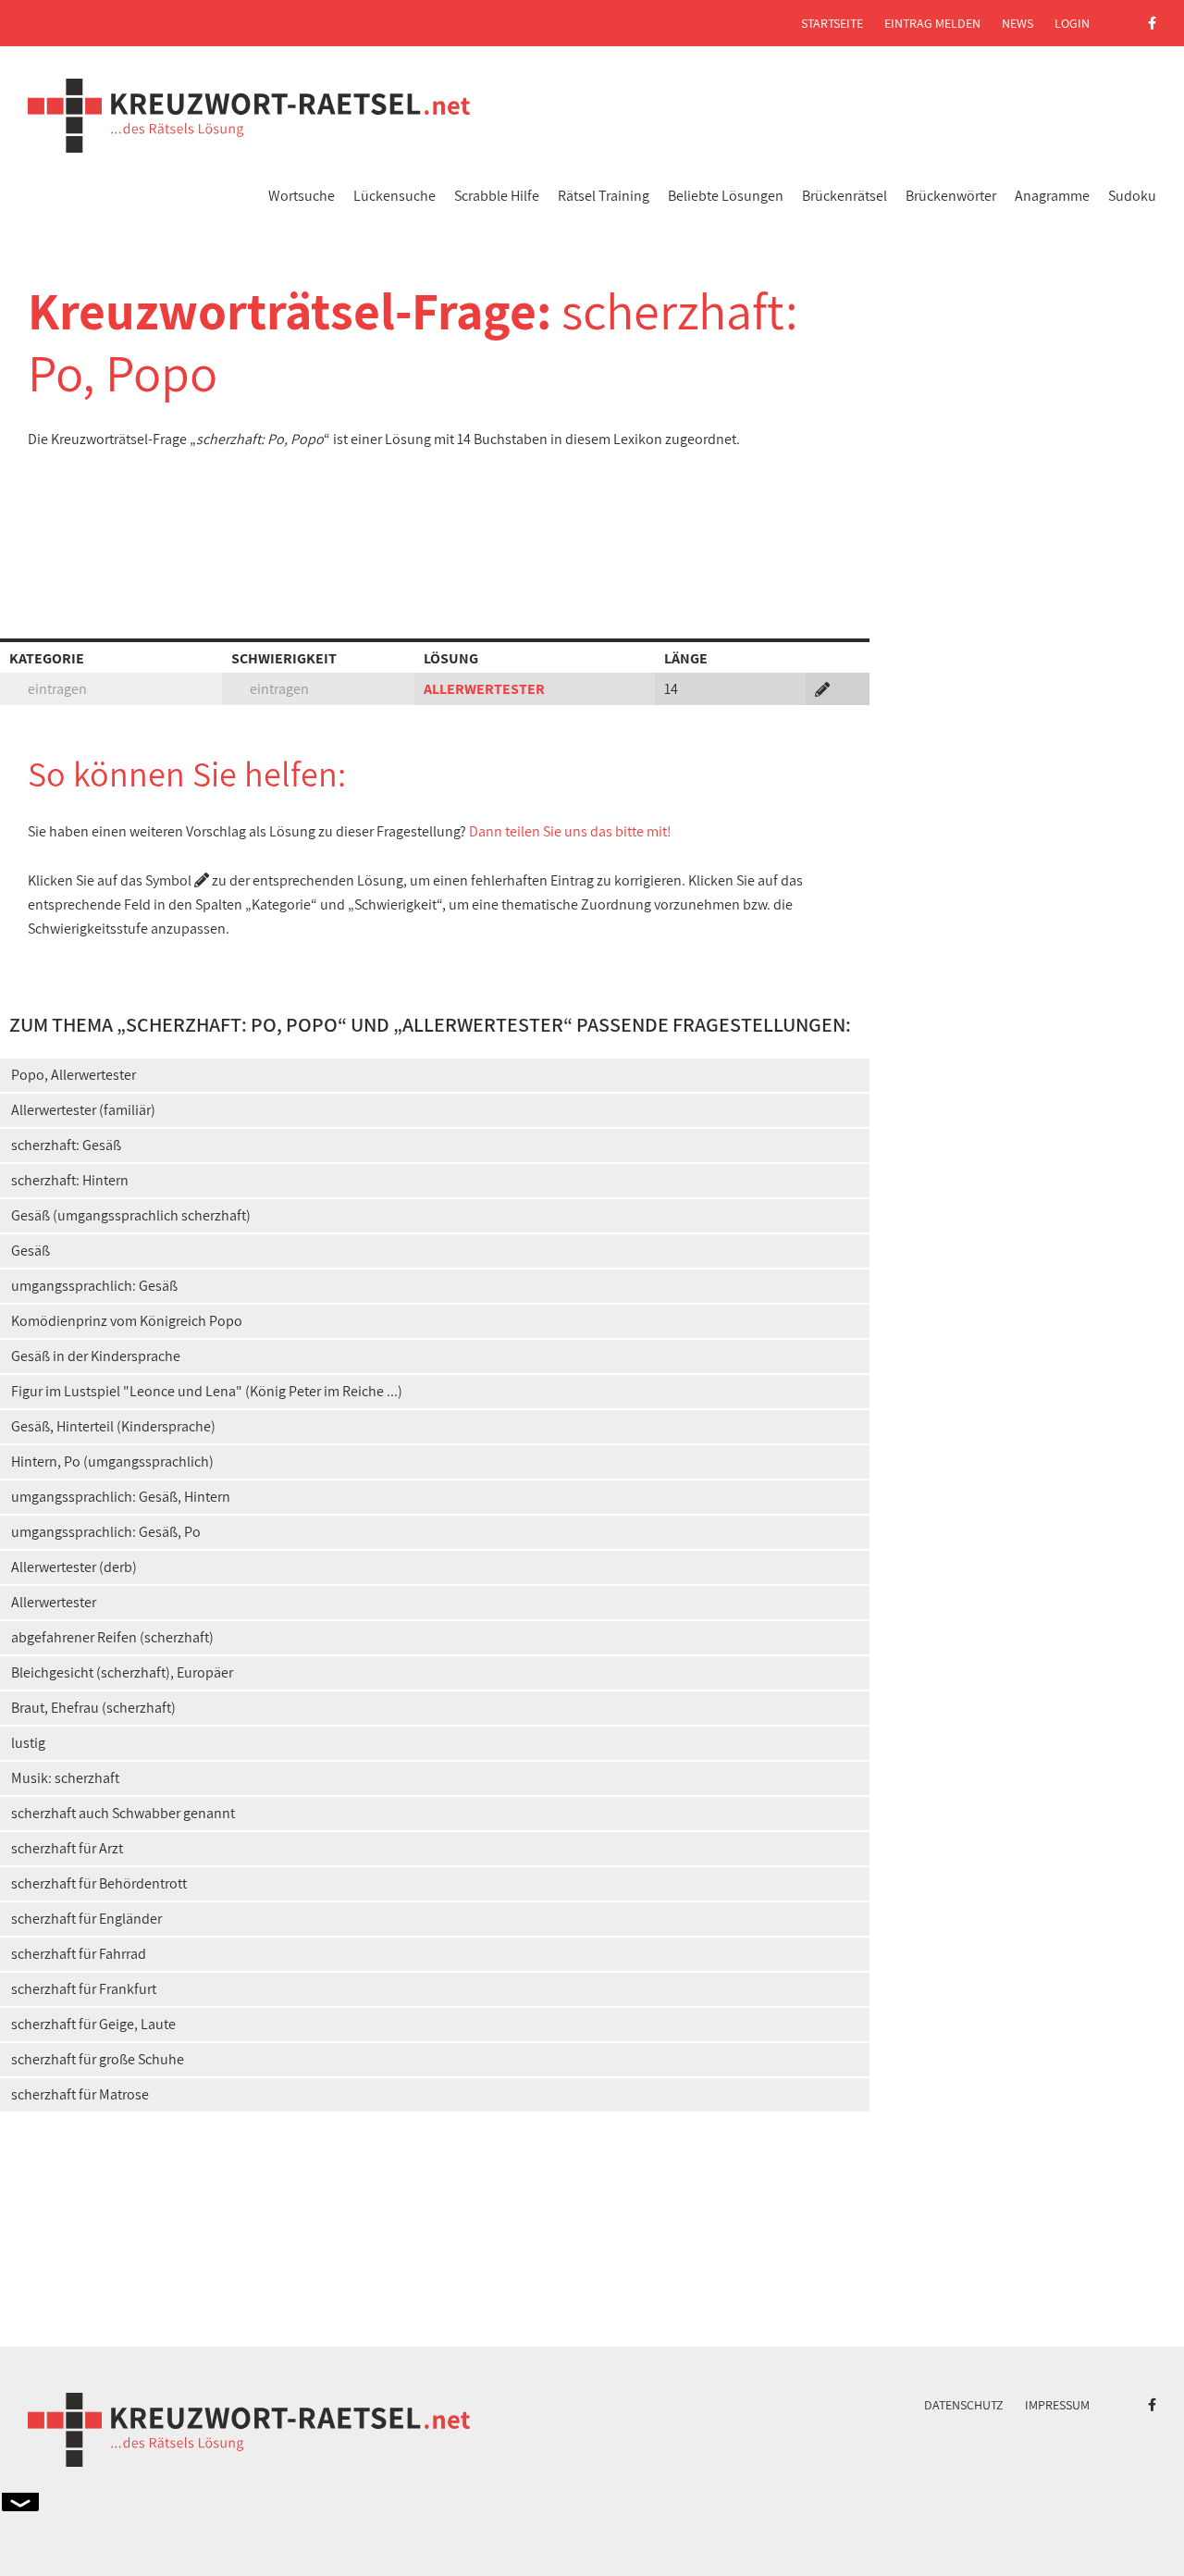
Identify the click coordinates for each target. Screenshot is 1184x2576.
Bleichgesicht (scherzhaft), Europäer (122, 1672)
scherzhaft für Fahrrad (79, 1954)
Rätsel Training (604, 196)
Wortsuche (302, 196)
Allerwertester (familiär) (83, 1110)
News (1017, 23)
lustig (28, 1743)
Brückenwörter (951, 196)
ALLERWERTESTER (484, 689)
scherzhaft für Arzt (67, 1848)
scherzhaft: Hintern (70, 1180)
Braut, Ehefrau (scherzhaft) (93, 1708)
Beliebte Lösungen (726, 196)
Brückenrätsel (845, 196)
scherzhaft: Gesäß (66, 1145)
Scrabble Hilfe (497, 196)
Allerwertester (54, 1602)
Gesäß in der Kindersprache (96, 1356)
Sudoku (1132, 196)
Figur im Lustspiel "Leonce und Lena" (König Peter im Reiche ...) (207, 1391)
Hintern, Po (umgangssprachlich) (112, 1461)
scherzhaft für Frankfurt (84, 1989)
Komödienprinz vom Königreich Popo (127, 1321)
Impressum (1057, 2405)
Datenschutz (964, 2405)
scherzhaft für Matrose (80, 2094)
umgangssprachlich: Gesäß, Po (106, 1532)
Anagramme (1052, 196)
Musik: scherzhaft (65, 1778)
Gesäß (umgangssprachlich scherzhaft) (131, 1215)
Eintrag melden (932, 23)
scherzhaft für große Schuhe (98, 2059)
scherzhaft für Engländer (86, 1919)
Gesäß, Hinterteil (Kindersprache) (113, 1426)
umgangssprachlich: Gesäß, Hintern (121, 1497)
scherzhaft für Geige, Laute (93, 2024)
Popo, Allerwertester (74, 1075)
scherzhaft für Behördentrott (99, 1883)
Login (1072, 23)
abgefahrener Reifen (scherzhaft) (112, 1637)
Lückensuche (395, 196)
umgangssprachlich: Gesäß (94, 1286)
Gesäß (31, 1251)
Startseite (832, 23)
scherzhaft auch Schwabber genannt (123, 1813)
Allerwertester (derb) (74, 1567)
